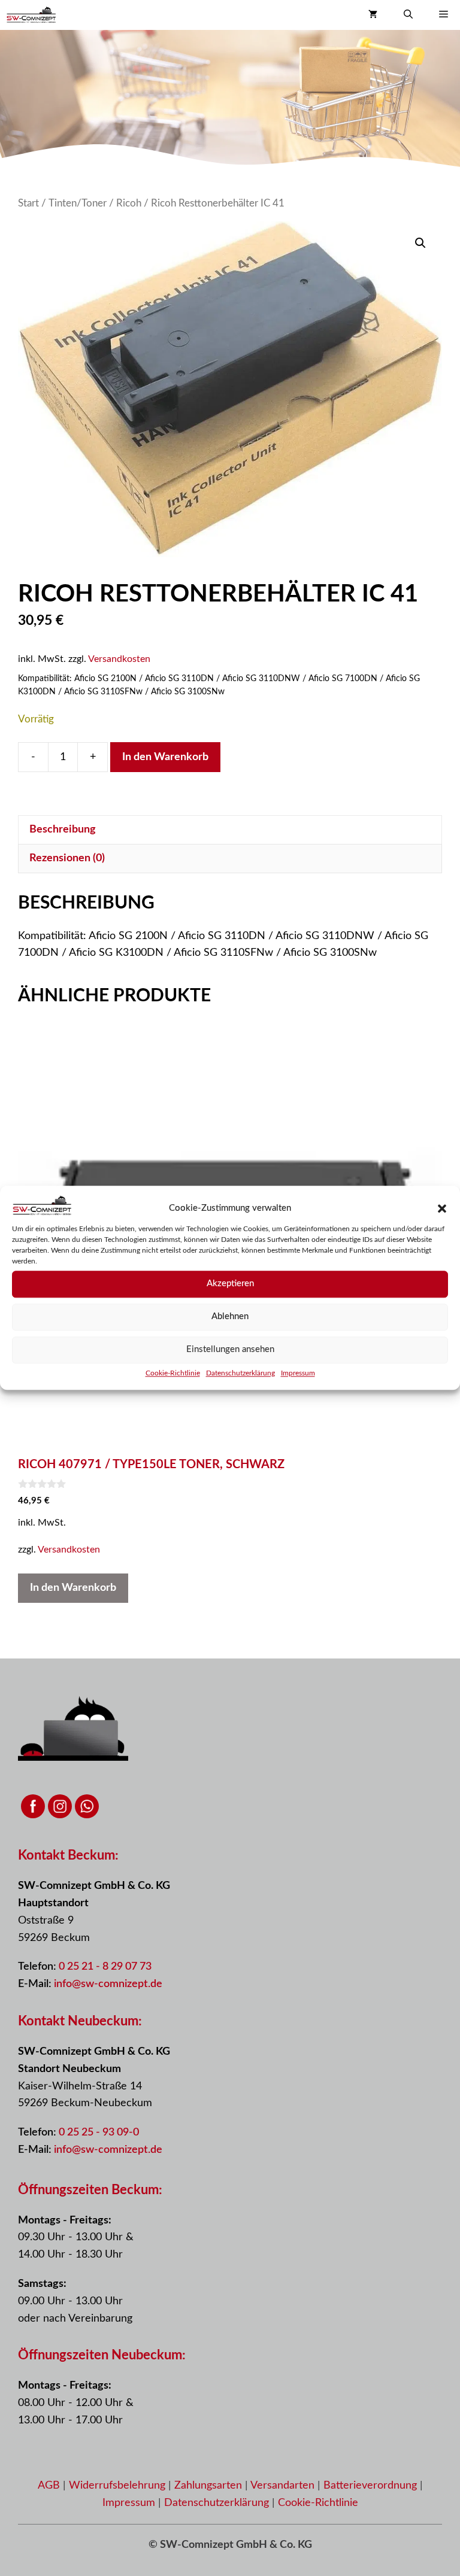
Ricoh (129, 203)
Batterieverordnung (372, 2486)
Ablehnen (230, 1316)
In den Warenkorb (165, 757)
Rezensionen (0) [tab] (67, 858)
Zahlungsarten (210, 2486)
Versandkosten (119, 659)
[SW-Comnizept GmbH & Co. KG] (31, 15)
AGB (49, 2486)
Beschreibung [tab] (63, 830)
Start (28, 203)
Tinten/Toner (78, 203)
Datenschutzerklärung (240, 1373)
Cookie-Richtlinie (173, 1373)
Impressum (298, 1373)
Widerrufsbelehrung (119, 2486)
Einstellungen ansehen (230, 1349)
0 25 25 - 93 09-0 (99, 2133)
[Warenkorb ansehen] (373, 15)
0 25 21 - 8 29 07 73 (105, 1967)
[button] (442, 1208)
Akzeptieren (230, 1284)
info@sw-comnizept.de (108, 1984)
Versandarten (284, 2486)
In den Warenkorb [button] (73, 1588)
